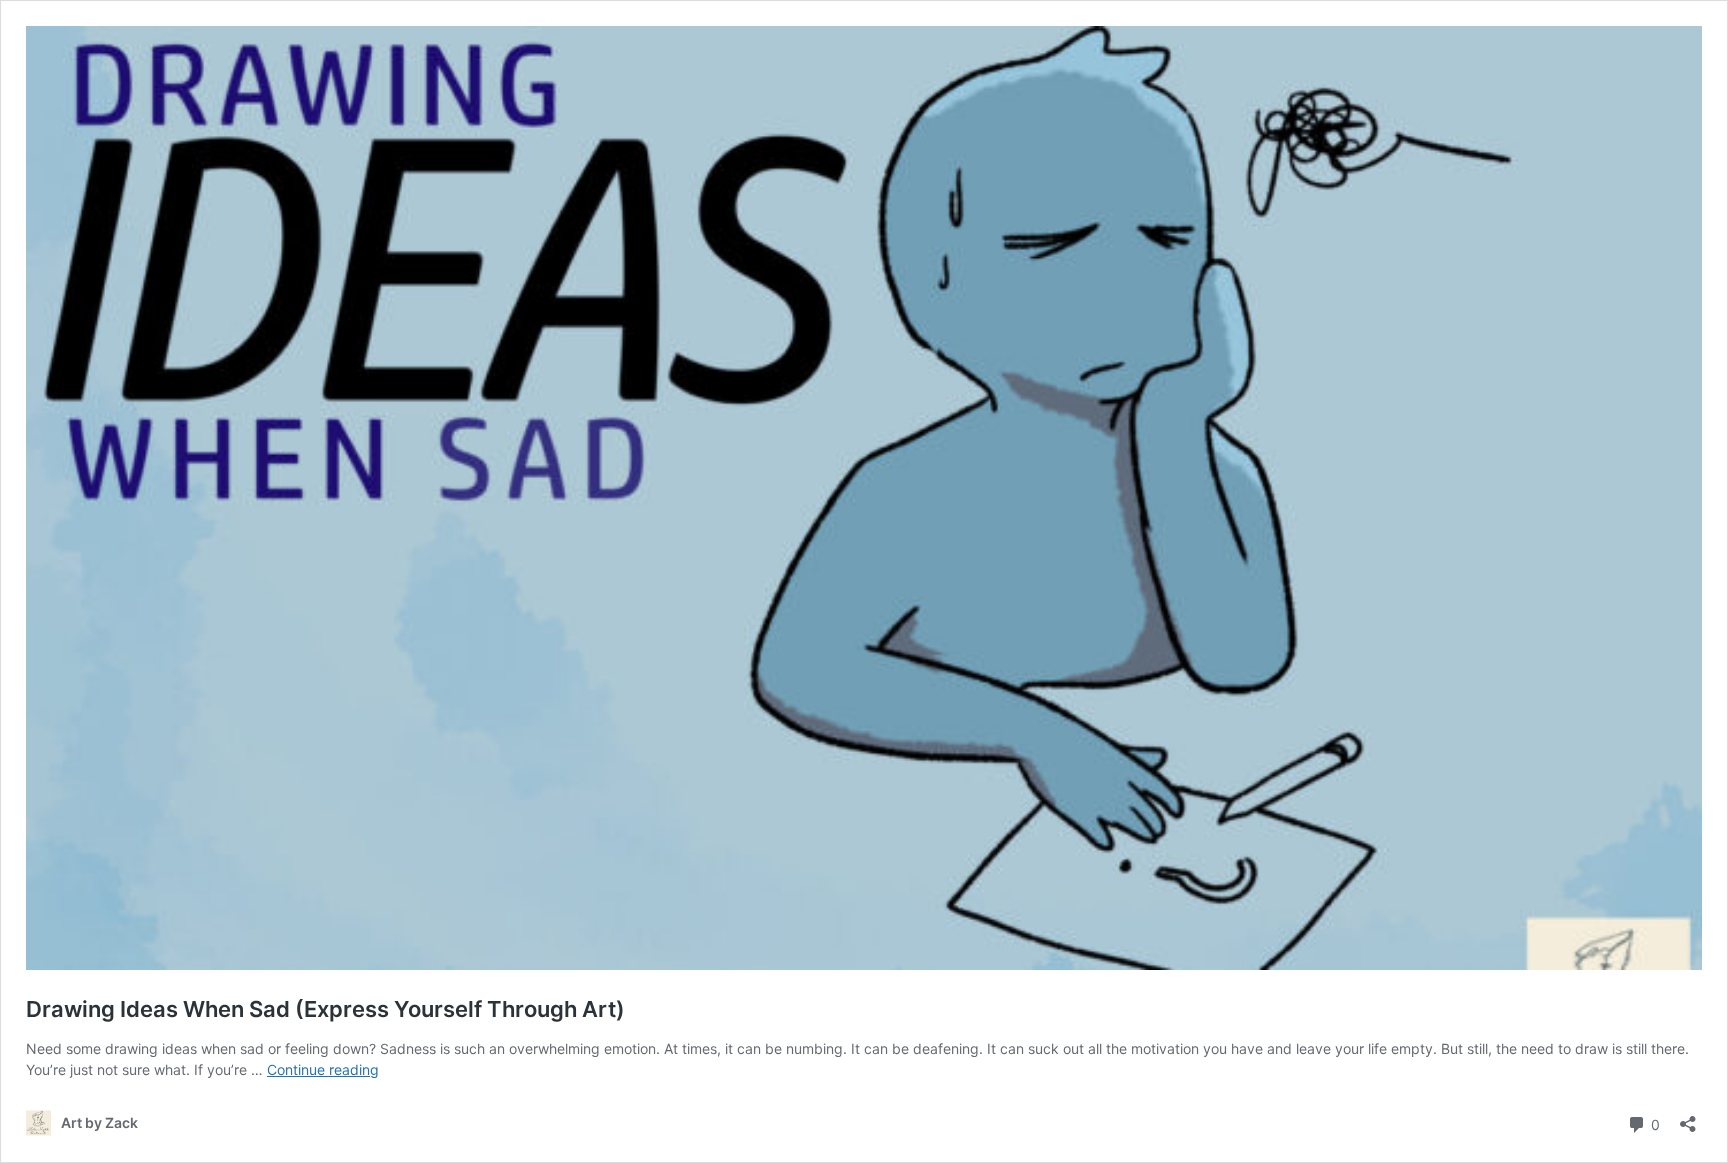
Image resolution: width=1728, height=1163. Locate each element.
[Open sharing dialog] (1688, 1117)
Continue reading (323, 1069)
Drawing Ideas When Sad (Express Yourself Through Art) (325, 1009)
